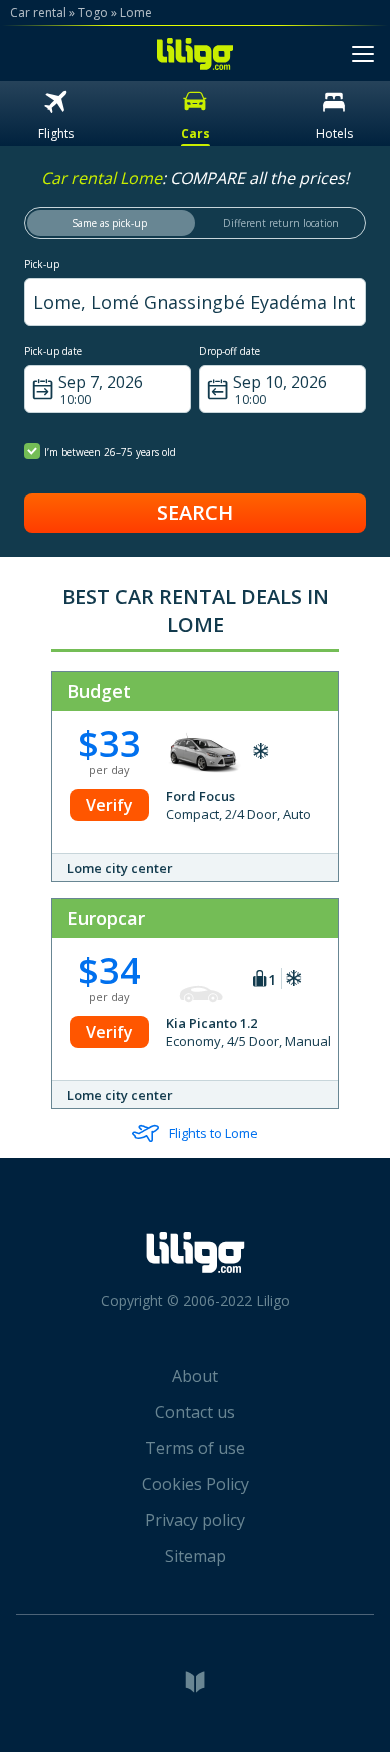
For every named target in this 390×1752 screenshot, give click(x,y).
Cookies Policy (195, 1484)
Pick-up (41, 264)
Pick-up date (53, 351)
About (195, 1376)
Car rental (38, 12)
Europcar (106, 918)
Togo (93, 12)
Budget (99, 691)
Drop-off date (229, 351)
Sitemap (195, 1556)
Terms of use (195, 1448)
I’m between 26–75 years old (110, 452)
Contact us (195, 1412)
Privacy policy (195, 1520)
